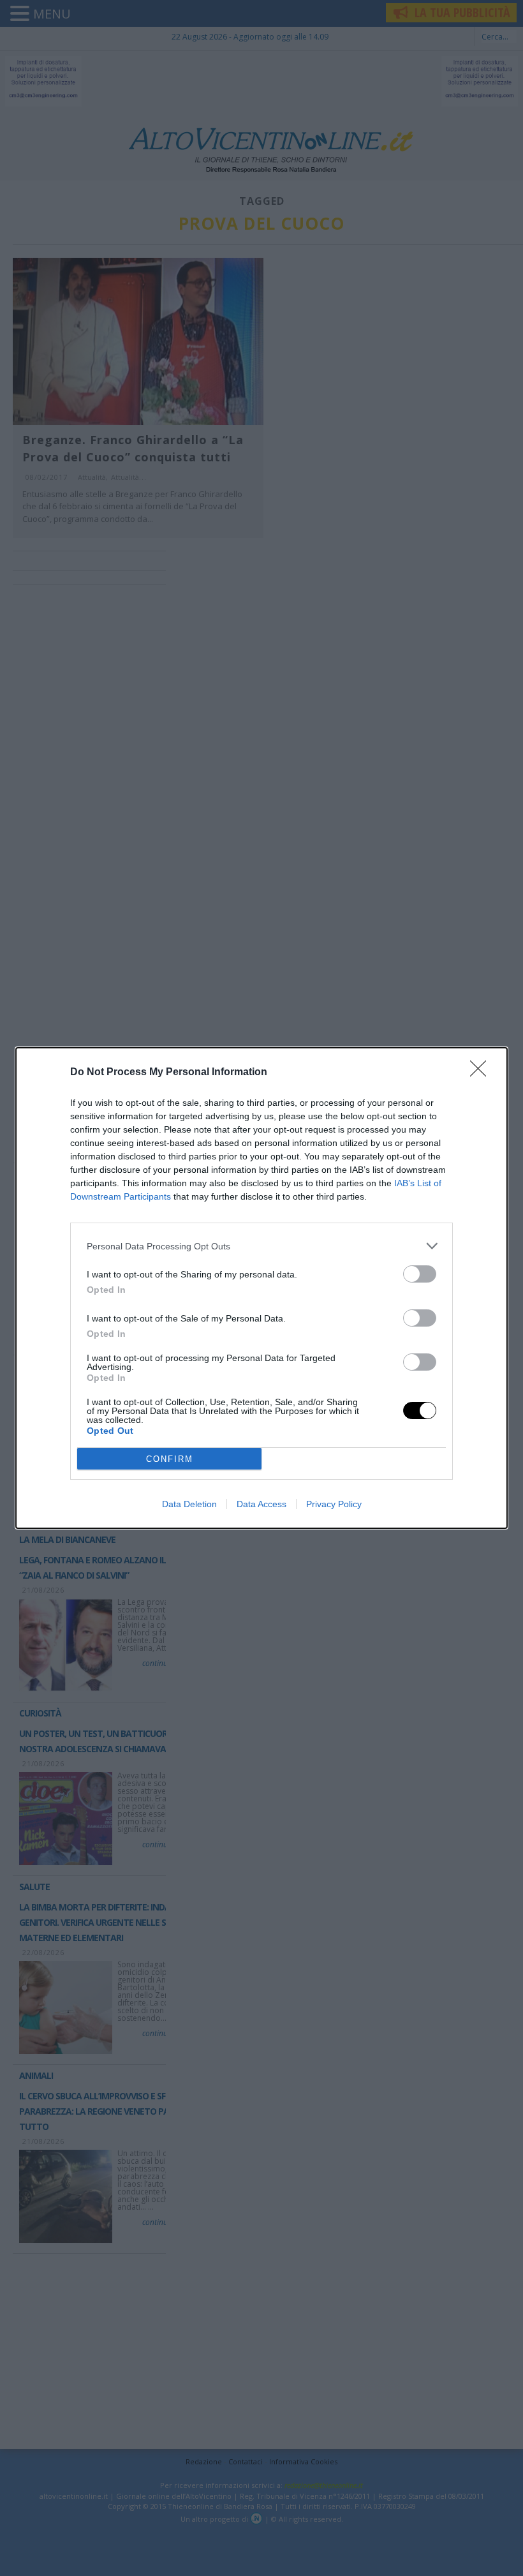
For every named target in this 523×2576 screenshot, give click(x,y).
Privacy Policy (334, 1504)
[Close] (482, 1073)
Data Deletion (189, 1504)
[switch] (420, 1274)
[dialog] (261, 1288)
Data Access (261, 1504)
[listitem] (261, 1246)
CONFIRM (170, 1459)
